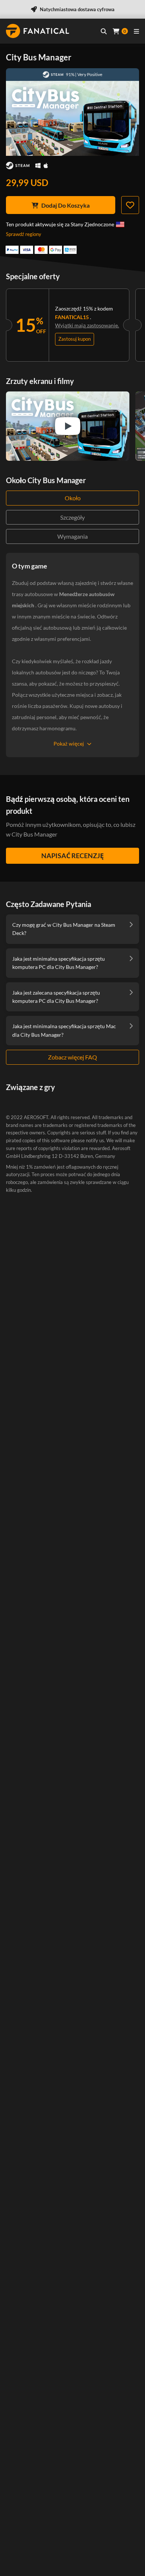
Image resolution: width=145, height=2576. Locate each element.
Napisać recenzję (72, 856)
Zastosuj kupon (75, 339)
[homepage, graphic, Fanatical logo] (38, 31)
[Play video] (68, 426)
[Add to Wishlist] (130, 205)
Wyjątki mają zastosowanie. (87, 325)
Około (73, 498)
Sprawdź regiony (24, 234)
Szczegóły (72, 517)
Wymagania (72, 536)
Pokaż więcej (69, 744)
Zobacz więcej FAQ (72, 1057)
